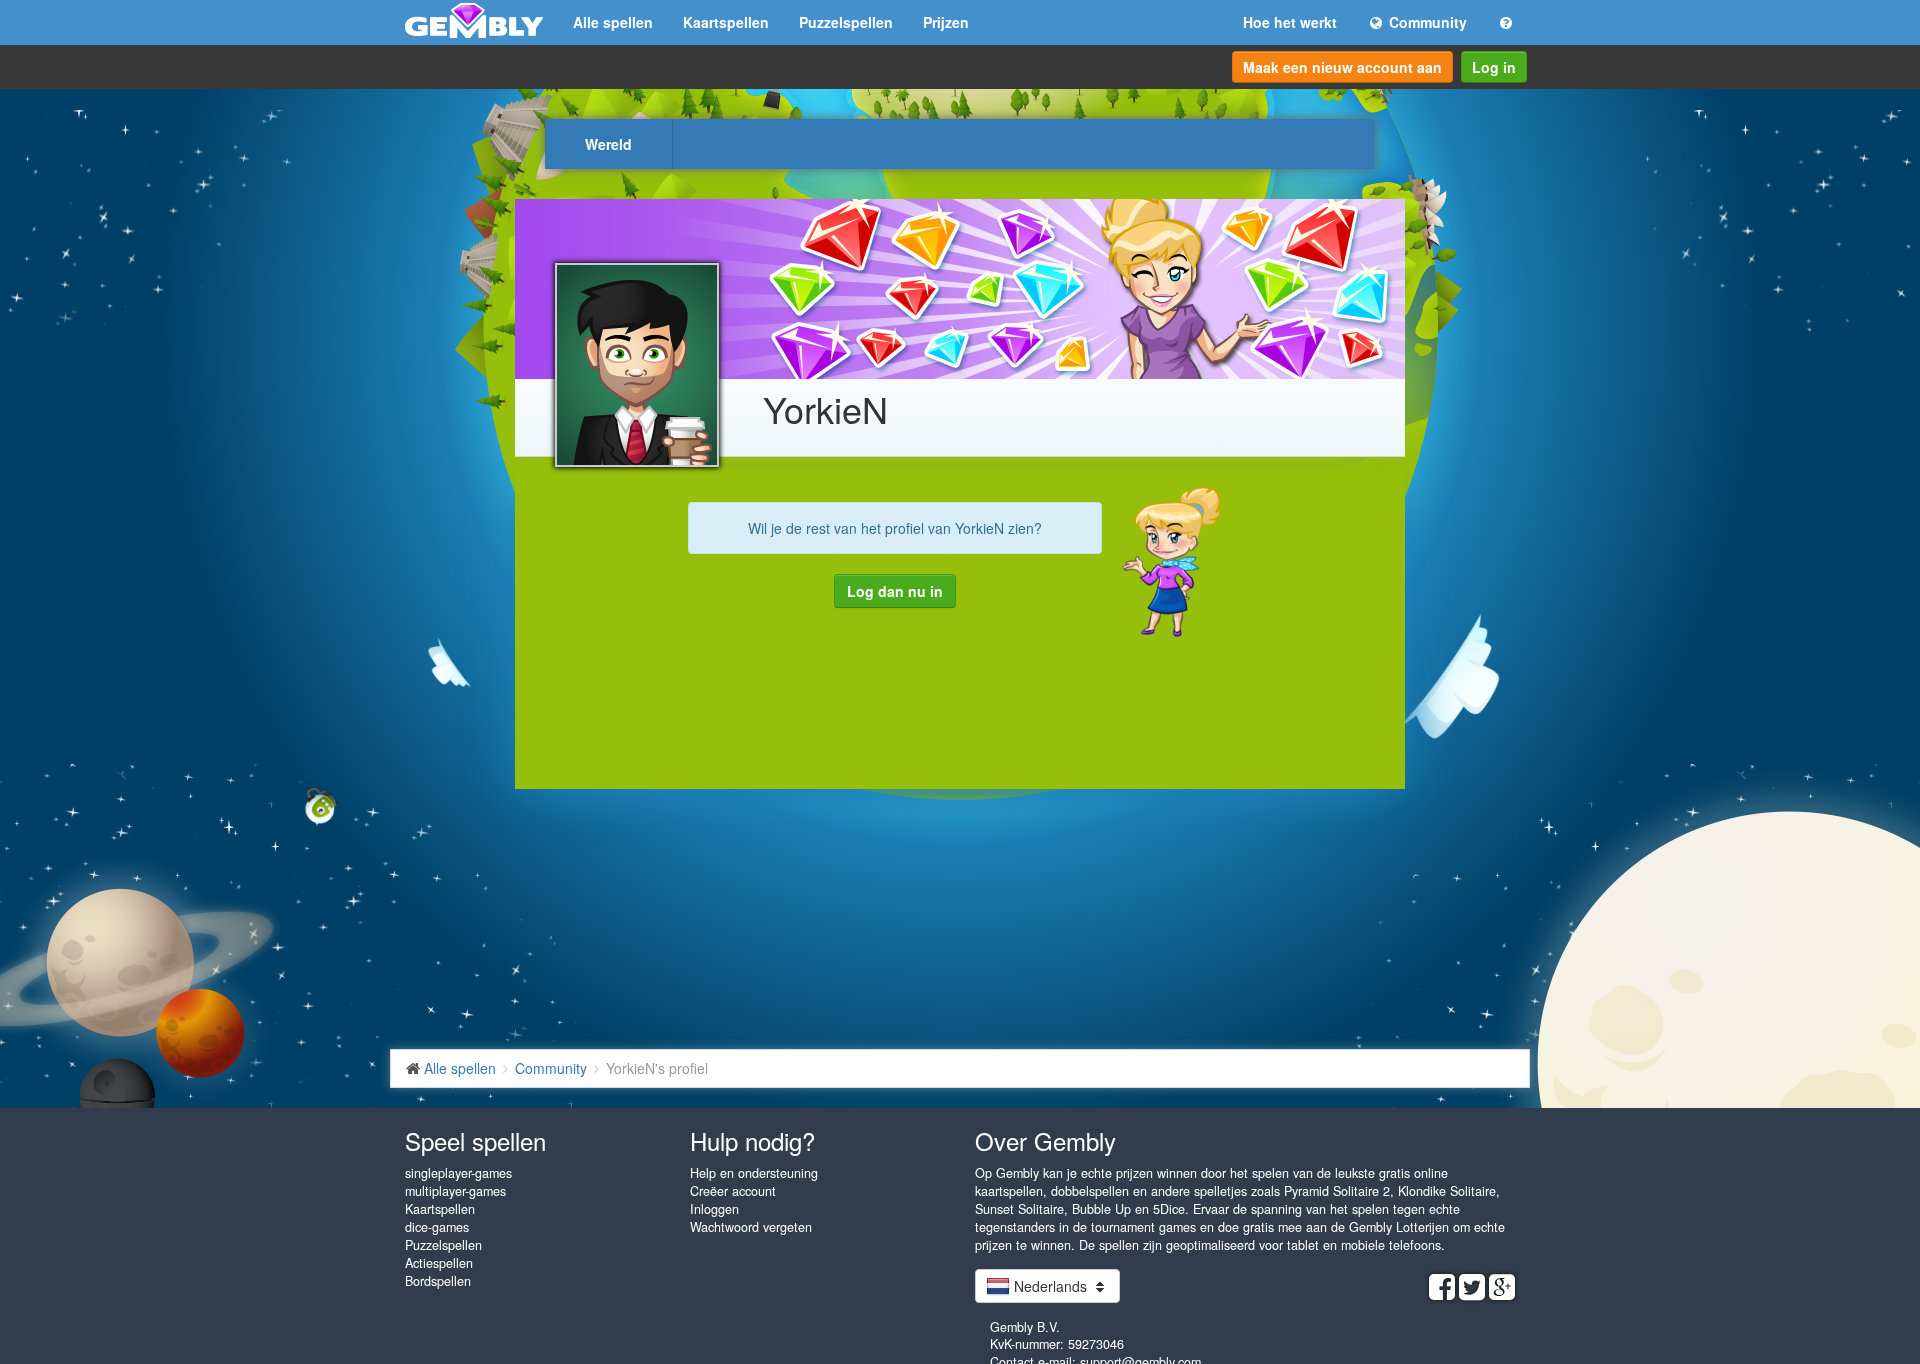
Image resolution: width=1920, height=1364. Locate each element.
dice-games (437, 1227)
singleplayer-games (458, 1173)
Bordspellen (438, 1281)
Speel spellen (475, 1140)
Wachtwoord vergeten (751, 1227)
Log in (1494, 67)
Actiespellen (439, 1263)
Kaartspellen (726, 22)
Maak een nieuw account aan (1342, 67)
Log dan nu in (895, 591)
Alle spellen (613, 22)
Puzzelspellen (846, 22)
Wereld (608, 144)
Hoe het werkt (1290, 22)
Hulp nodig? (752, 1140)
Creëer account (733, 1191)
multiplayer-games (455, 1191)
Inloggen (714, 1209)
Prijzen (946, 22)
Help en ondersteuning (754, 1173)
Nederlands (1050, 1286)
